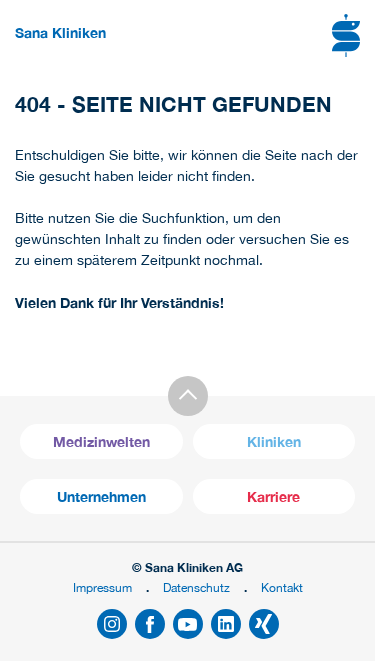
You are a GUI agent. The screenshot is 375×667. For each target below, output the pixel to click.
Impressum (102, 587)
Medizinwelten (101, 441)
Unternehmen (101, 496)
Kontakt (282, 587)
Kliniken (274, 441)
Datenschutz (196, 587)
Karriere (273, 496)
